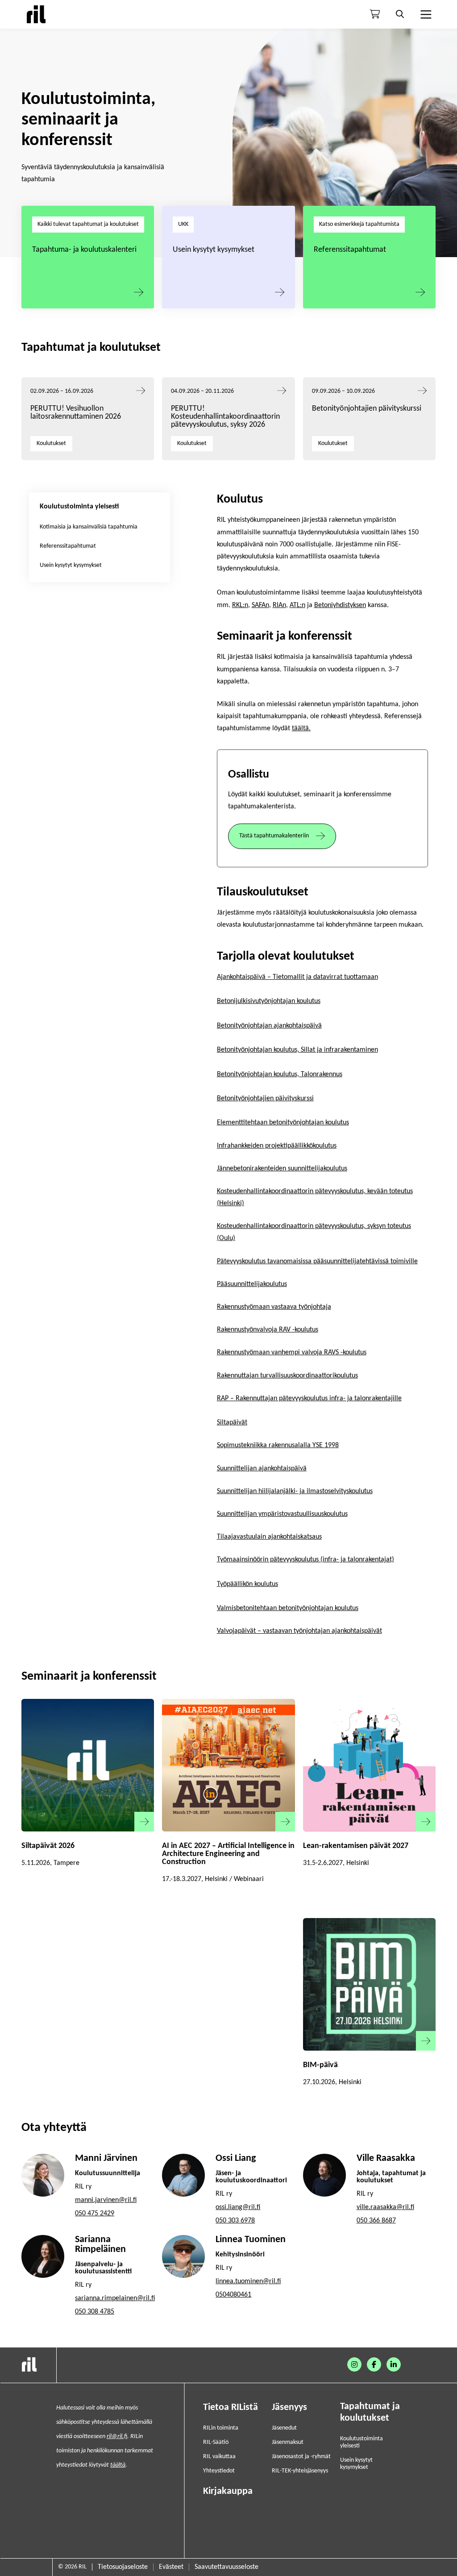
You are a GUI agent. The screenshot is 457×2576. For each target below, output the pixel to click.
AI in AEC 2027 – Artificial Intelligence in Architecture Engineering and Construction (228, 1854)
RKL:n (240, 605)
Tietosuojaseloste (123, 2567)
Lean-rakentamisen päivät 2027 (356, 1846)
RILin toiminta (221, 2428)
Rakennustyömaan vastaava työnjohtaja (274, 1307)
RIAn (279, 605)
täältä (118, 2465)
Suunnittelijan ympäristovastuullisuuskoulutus (282, 1514)
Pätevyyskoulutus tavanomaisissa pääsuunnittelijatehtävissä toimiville (317, 1261)
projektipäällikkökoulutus (300, 1146)
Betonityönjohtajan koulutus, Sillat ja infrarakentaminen (297, 1050)
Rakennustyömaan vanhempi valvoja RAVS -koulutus (292, 1353)
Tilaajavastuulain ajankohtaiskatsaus (269, 1537)
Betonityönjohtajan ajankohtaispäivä (269, 1026)
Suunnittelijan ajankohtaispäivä (262, 1469)
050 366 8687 (376, 2221)
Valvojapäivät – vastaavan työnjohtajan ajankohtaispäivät (299, 1631)
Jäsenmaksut (288, 2442)
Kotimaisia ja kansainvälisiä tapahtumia (89, 527)
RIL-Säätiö (216, 2442)
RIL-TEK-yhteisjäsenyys (300, 2471)
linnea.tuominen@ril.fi (248, 2281)
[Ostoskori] (375, 14)
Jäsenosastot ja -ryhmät (301, 2457)
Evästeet (171, 2567)
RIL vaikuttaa (219, 2457)
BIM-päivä (320, 2065)
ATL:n (297, 605)
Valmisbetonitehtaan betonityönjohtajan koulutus (288, 1608)
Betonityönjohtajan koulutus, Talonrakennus (280, 1074)
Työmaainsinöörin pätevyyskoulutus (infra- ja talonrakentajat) (305, 1560)
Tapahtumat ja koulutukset (370, 2412)
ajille (395, 1398)
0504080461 (233, 2295)
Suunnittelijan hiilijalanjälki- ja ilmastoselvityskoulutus (295, 1491)
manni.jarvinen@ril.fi (106, 2200)
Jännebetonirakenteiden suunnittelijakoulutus (282, 1169)
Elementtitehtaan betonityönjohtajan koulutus (283, 1123)
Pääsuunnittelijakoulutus (252, 1284)
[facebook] (374, 2364)
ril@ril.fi (117, 2437)
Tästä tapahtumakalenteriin (274, 836)
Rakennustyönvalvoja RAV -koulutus (268, 1330)
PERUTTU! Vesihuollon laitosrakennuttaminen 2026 (76, 413)
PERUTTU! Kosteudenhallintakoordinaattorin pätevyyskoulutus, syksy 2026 (225, 417)
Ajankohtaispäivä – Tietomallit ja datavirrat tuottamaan (297, 977)
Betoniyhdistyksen (340, 605)
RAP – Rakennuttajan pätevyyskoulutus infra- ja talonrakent (302, 1398)
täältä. (301, 728)
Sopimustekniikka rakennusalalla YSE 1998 (278, 1445)
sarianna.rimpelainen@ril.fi (115, 2298)
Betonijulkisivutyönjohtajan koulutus (269, 1001)
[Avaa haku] (400, 14)
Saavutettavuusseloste (226, 2567)
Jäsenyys (289, 2407)
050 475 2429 (95, 2214)
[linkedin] (394, 2364)
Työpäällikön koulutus (247, 1584)
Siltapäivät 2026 (48, 1846)
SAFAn (260, 605)
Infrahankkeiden (240, 1146)
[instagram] (354, 2364)
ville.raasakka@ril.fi (385, 2207)
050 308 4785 (95, 2312)
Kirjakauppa (228, 2491)
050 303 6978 (235, 2221)
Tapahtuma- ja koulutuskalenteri (84, 250)
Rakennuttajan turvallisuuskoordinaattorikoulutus (287, 1376)
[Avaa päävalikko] (425, 14)
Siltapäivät (232, 1423)
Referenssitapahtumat (350, 250)
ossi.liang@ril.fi (238, 2207)
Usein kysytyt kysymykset (214, 250)
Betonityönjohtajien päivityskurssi (368, 409)
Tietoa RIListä (231, 2407)
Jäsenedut (284, 2428)
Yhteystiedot (219, 2471)
